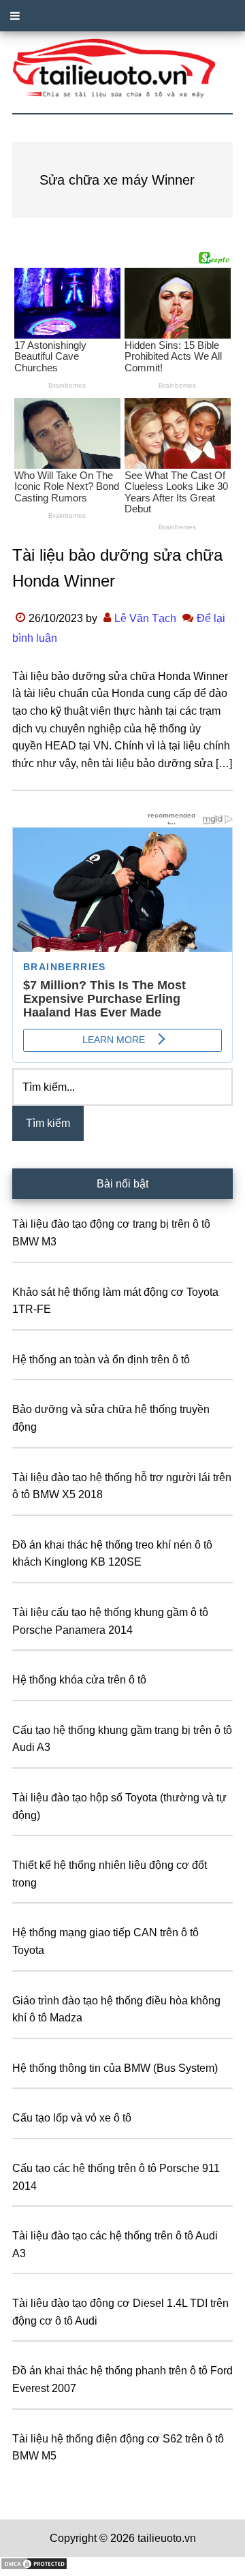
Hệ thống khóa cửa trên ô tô (79, 1680)
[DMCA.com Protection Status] (34, 2567)
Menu (122, 16)
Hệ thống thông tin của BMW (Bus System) (115, 2068)
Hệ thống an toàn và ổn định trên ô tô (101, 1360)
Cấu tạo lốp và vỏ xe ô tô (72, 2118)
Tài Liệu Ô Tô (122, 69)
